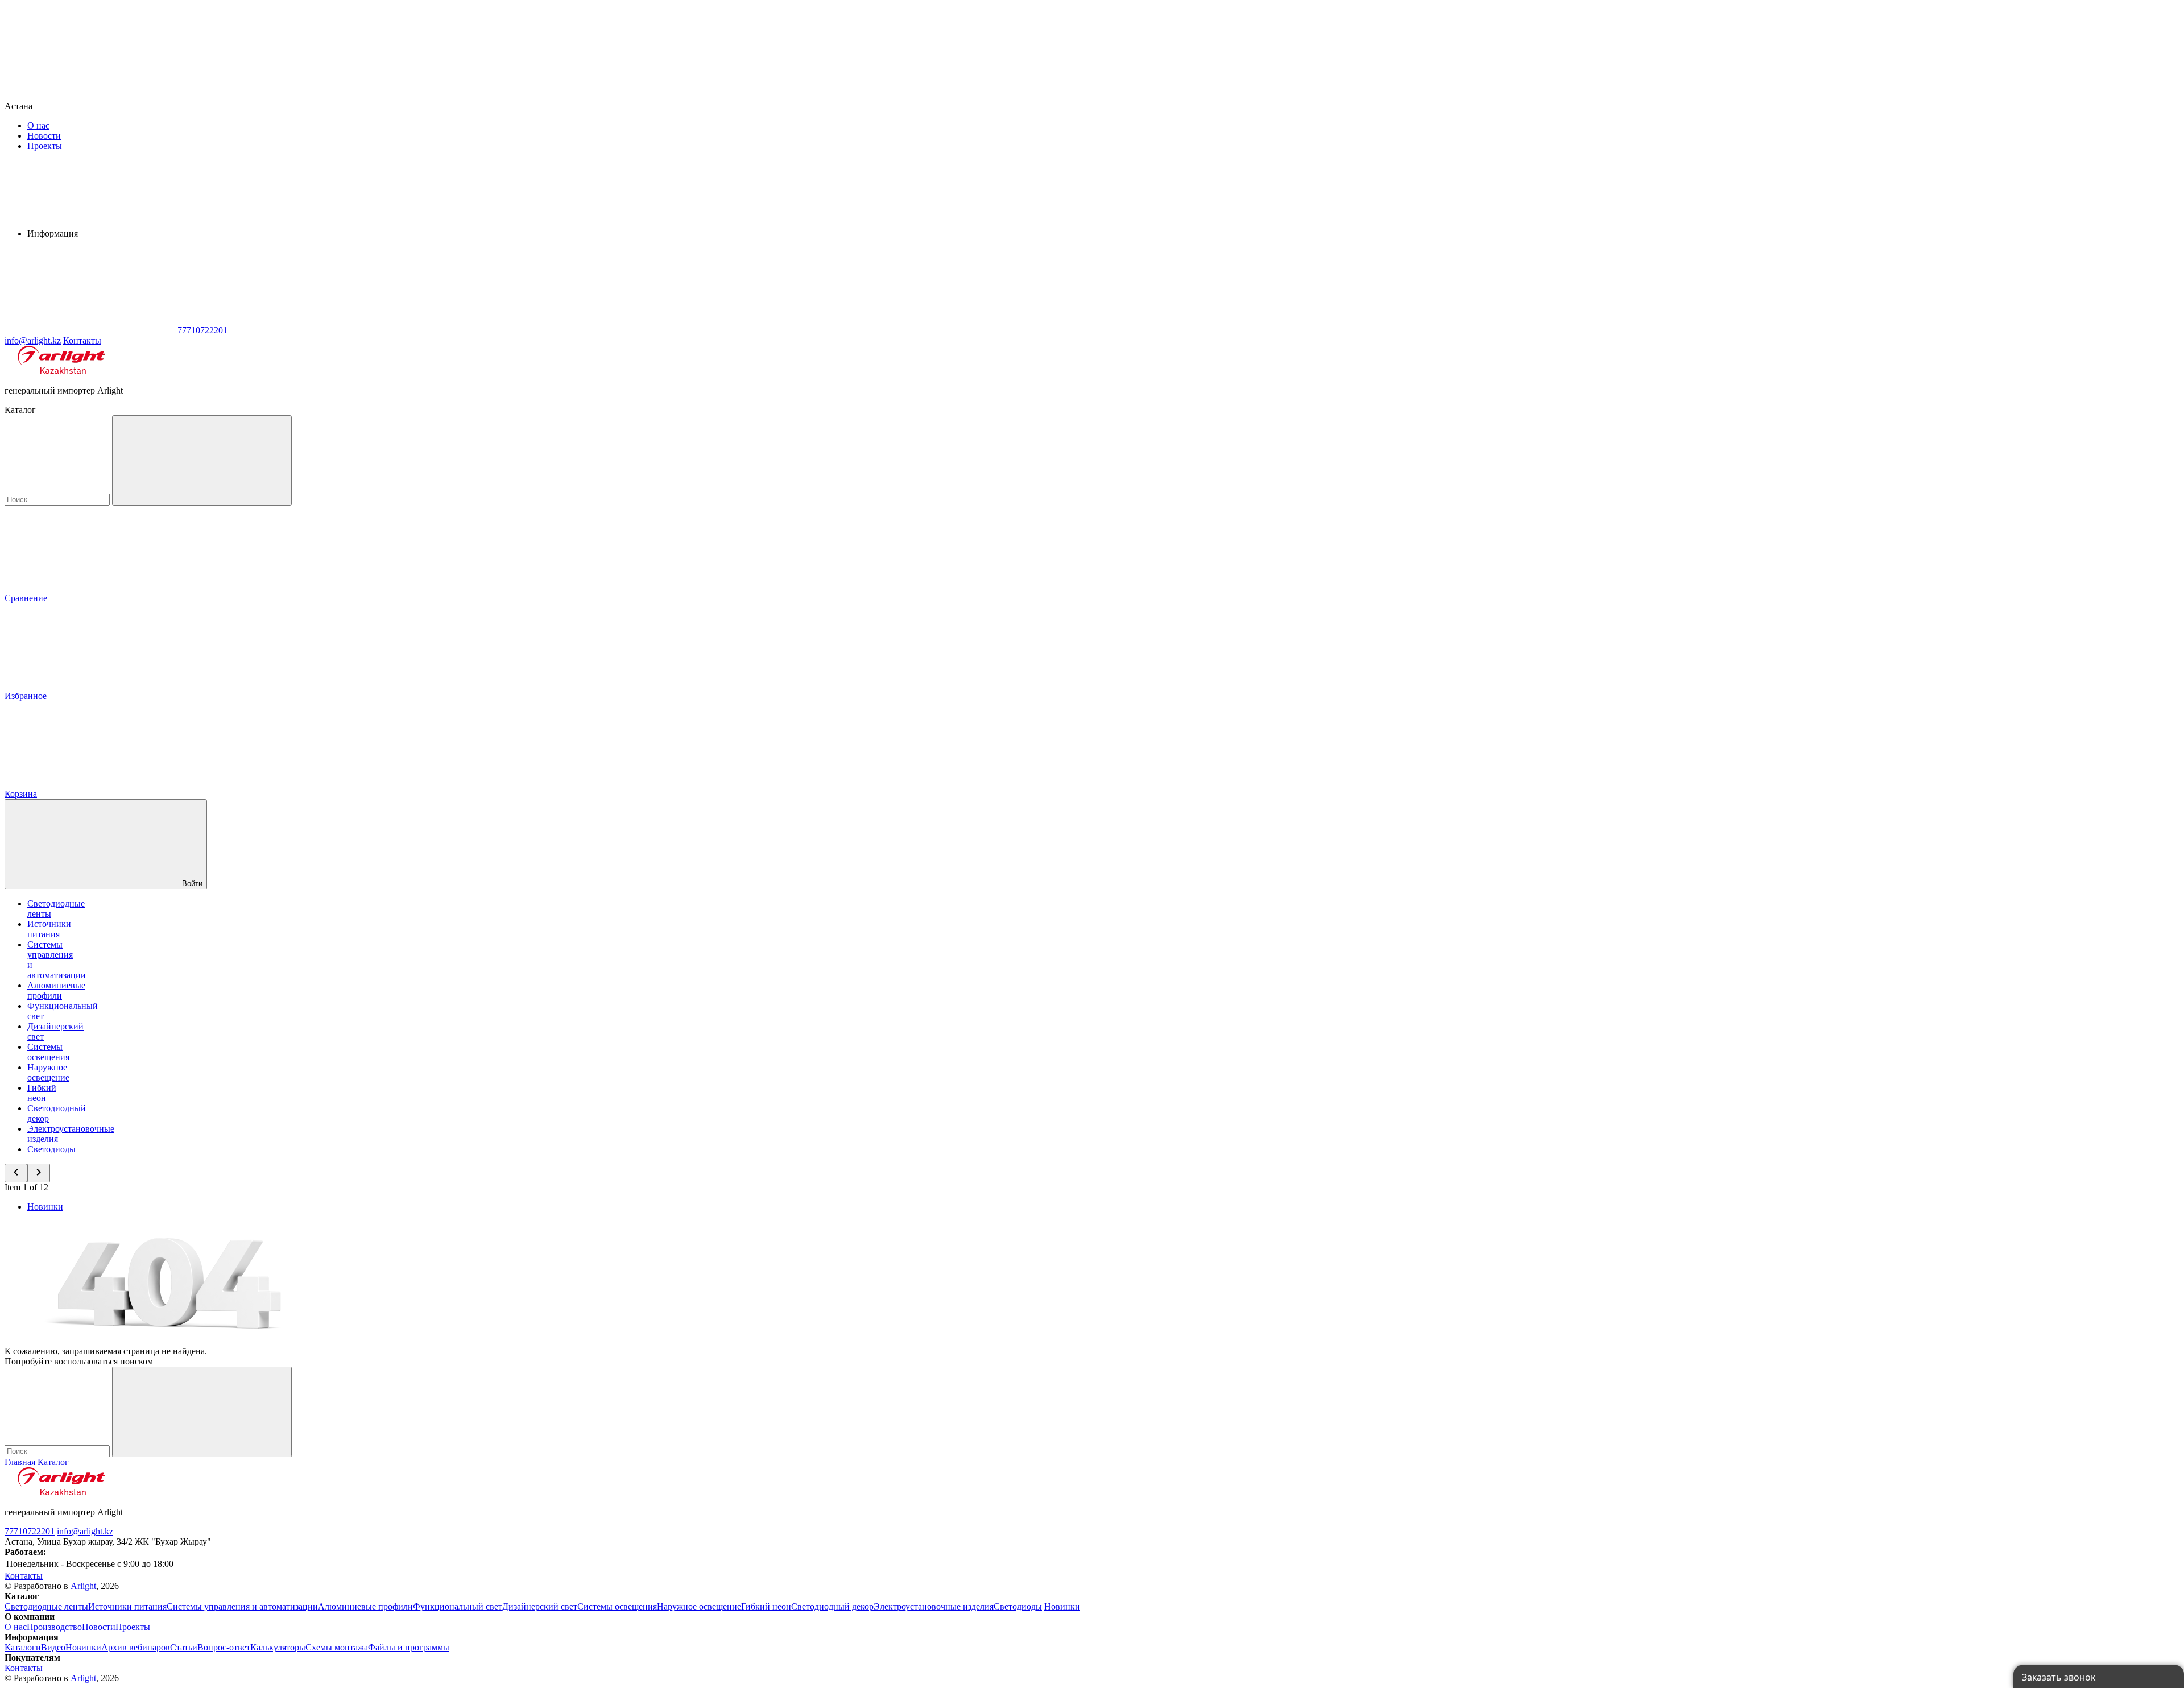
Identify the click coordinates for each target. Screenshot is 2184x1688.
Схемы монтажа (337, 1647)
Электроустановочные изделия (934, 1606)
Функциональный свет (458, 1606)
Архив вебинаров (136, 1647)
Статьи (184, 1647)
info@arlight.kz (85, 1531)
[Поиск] (202, 460)
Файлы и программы (409, 1647)
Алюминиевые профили (56, 990)
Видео (53, 1647)
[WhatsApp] (90, 330)
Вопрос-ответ (224, 1647)
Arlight (83, 1586)
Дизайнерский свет (540, 1606)
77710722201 (30, 1531)
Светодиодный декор (832, 1606)
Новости (44, 136)
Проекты (45, 146)
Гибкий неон (42, 1093)
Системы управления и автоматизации (242, 1606)
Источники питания (49, 929)
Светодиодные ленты (46, 1606)
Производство (54, 1627)
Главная (20, 1462)
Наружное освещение (48, 1072)
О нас (38, 125)
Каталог (53, 1462)
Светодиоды (51, 1149)
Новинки (45, 1207)
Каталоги (23, 1647)
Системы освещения (48, 1052)
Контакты (82, 340)
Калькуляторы (278, 1647)
